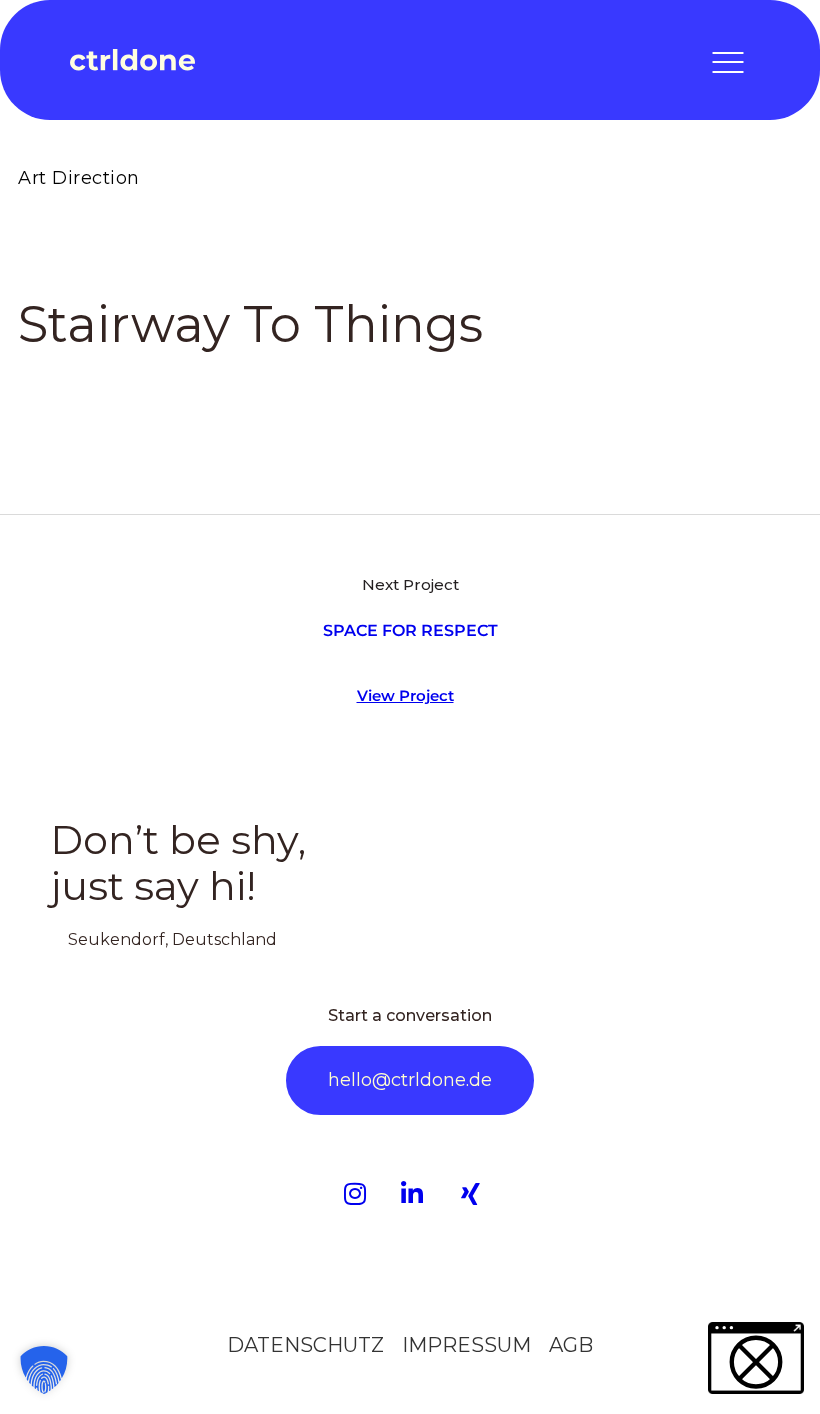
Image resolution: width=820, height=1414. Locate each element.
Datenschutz (305, 1345)
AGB (571, 1345)
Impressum (466, 1345)
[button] (44, 1370)
